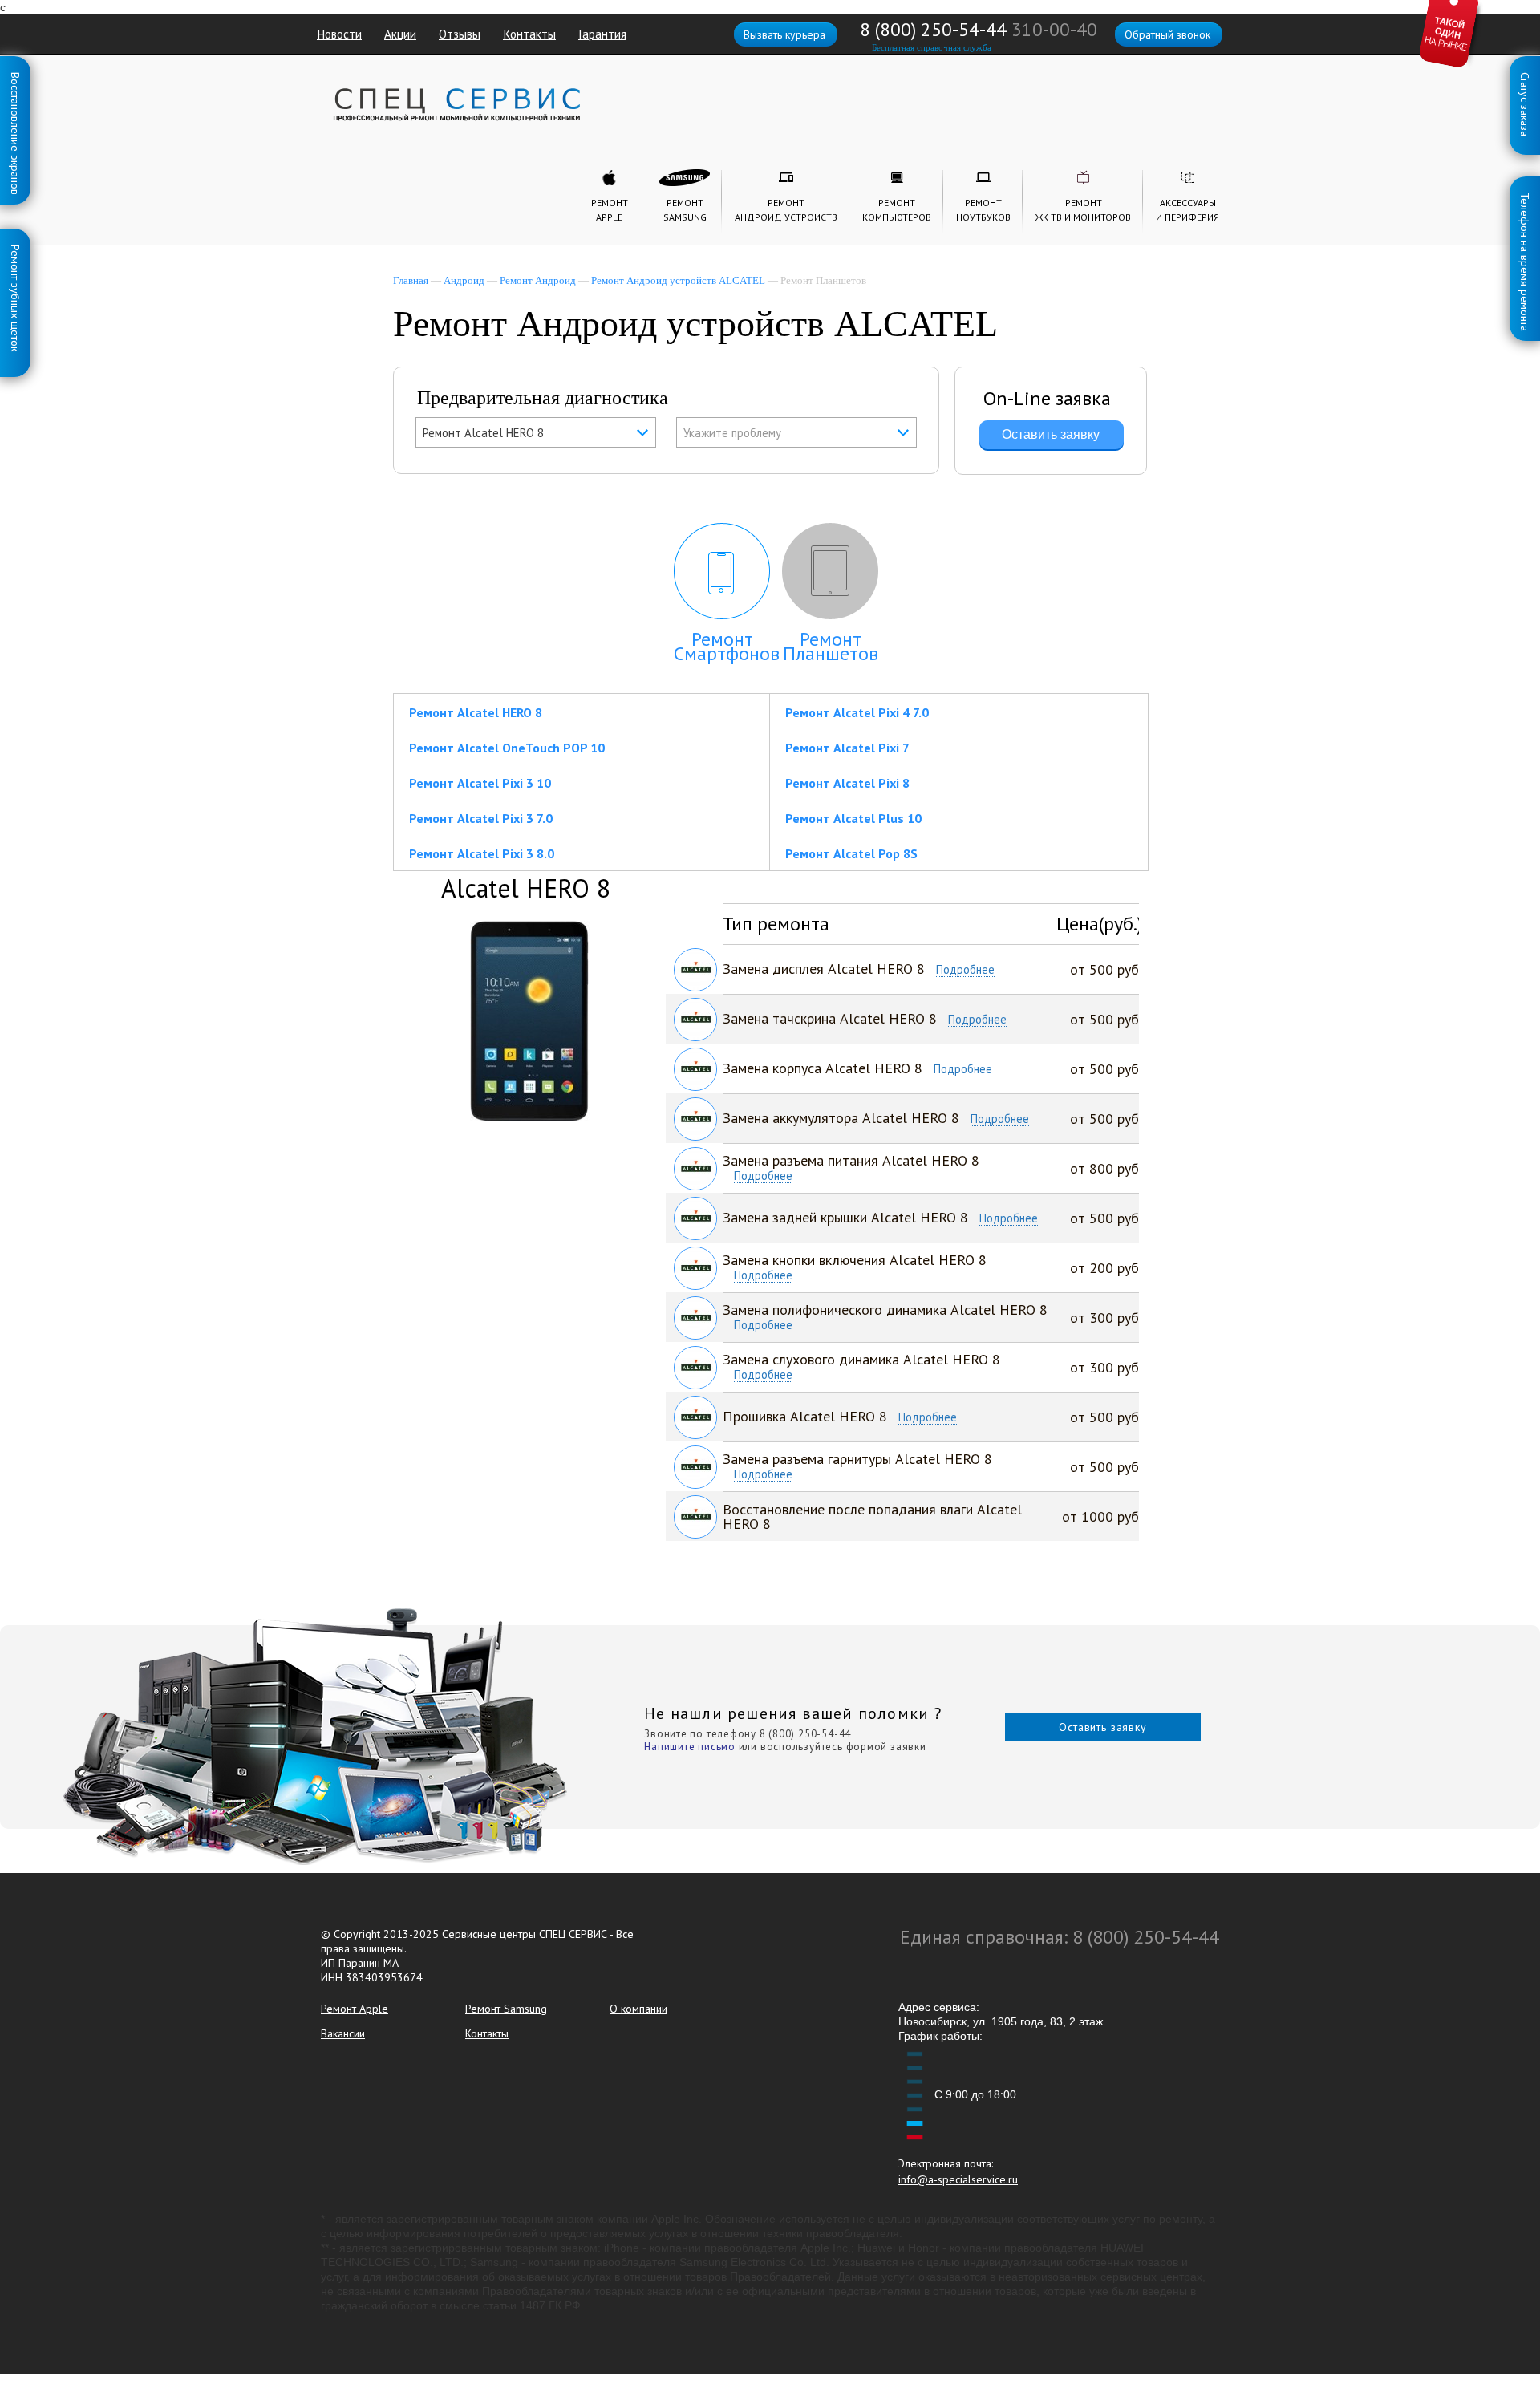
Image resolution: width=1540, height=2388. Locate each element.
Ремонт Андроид (538, 280)
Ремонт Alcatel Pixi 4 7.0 (857, 712)
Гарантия (602, 34)
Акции (400, 34)
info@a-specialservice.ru (958, 2179)
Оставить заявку (1103, 1727)
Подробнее (965, 970)
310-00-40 (1054, 29)
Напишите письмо (690, 1747)
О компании (638, 2009)
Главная (411, 280)
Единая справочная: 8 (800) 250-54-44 (1060, 1937)
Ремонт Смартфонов (727, 646)
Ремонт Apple (355, 2009)
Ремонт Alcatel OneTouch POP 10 (507, 748)
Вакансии (343, 2033)
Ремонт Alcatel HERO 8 (476, 712)
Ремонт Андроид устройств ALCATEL (678, 280)
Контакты (529, 34)
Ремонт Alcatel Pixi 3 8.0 (482, 853)
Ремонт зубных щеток (15, 248)
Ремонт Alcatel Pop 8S (851, 853)
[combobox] (536, 432)
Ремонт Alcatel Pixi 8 (847, 783)
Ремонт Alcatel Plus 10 (853, 818)
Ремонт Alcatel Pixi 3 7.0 (481, 818)
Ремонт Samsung (506, 2009)
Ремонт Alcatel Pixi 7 (847, 748)
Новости (339, 34)
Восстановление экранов (15, 75)
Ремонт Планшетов (831, 646)
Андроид (464, 280)
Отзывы (460, 34)
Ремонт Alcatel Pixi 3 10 (480, 783)
